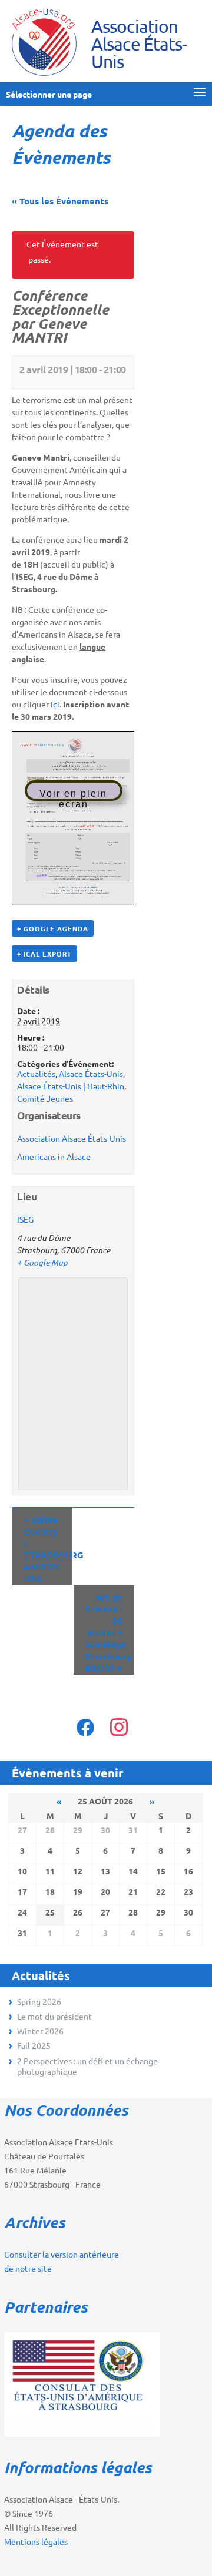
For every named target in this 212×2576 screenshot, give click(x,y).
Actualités (36, 1074)
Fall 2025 (34, 2045)
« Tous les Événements (60, 201)
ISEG (25, 1219)
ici (55, 704)
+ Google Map (42, 1262)
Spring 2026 (39, 2001)
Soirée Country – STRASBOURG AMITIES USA (48, 1549)
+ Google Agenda (53, 928)
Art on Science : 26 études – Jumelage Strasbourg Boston (108, 1632)
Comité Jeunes (45, 1098)
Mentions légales (36, 2541)
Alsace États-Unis (91, 1074)
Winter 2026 (40, 2031)
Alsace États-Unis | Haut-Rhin (71, 1086)
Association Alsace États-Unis (72, 1138)
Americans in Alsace (54, 1156)
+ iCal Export (44, 954)
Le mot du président (54, 2016)
